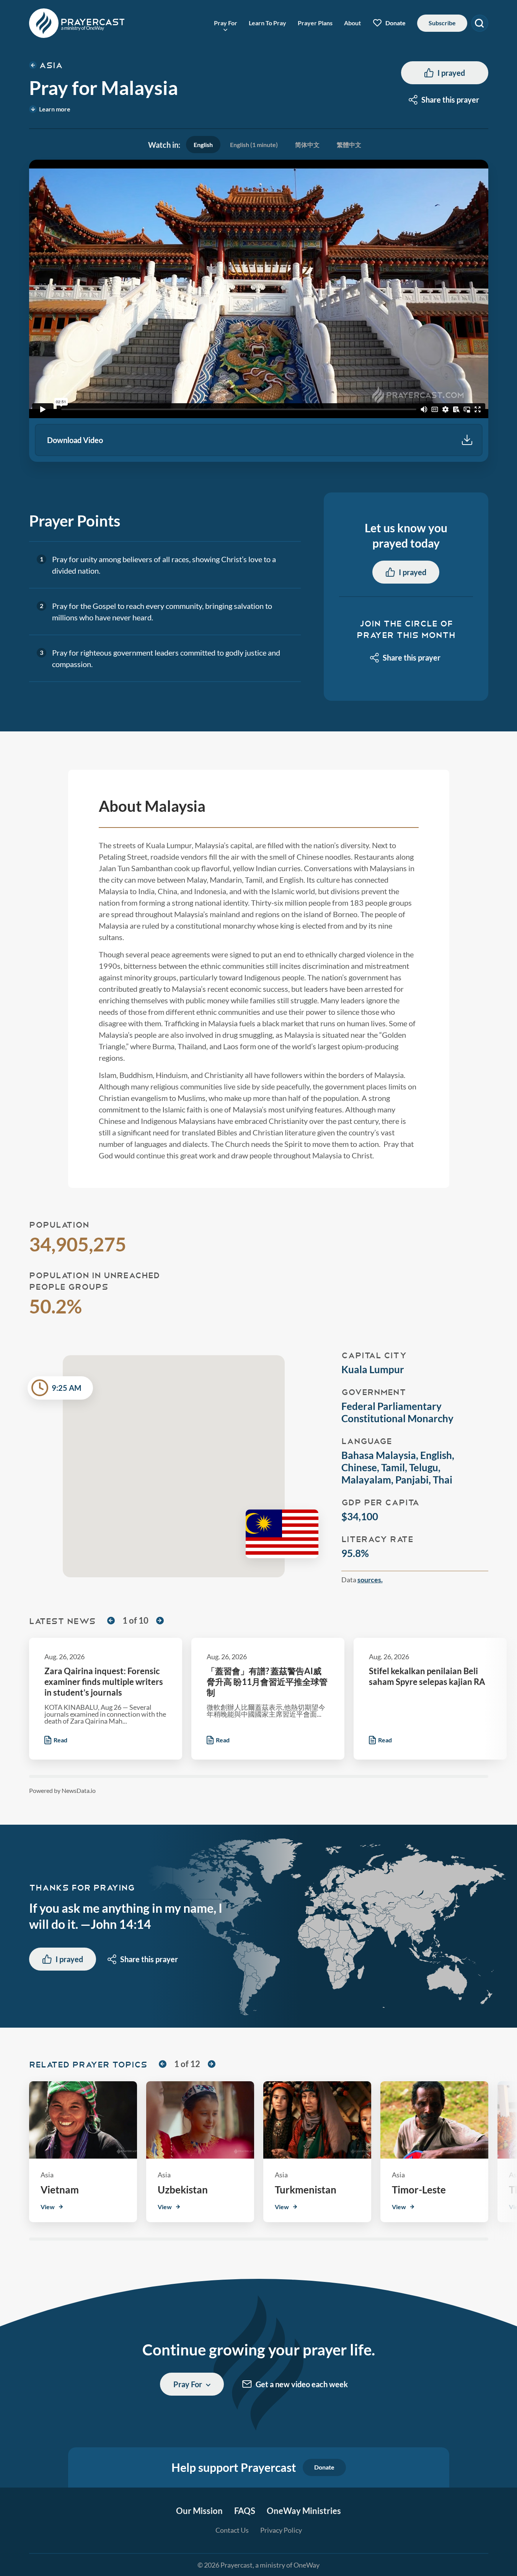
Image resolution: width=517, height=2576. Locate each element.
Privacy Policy (281, 2530)
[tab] (203, 145)
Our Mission (199, 2511)
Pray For (226, 23)
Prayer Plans (315, 23)
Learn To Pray (267, 23)
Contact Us (232, 2530)
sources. (370, 1580)
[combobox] (445, 100)
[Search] (480, 23)
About (352, 23)
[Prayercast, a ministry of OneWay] (77, 23)
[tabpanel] (259, 311)
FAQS (245, 2511)
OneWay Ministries (304, 2511)
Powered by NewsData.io (62, 1791)
